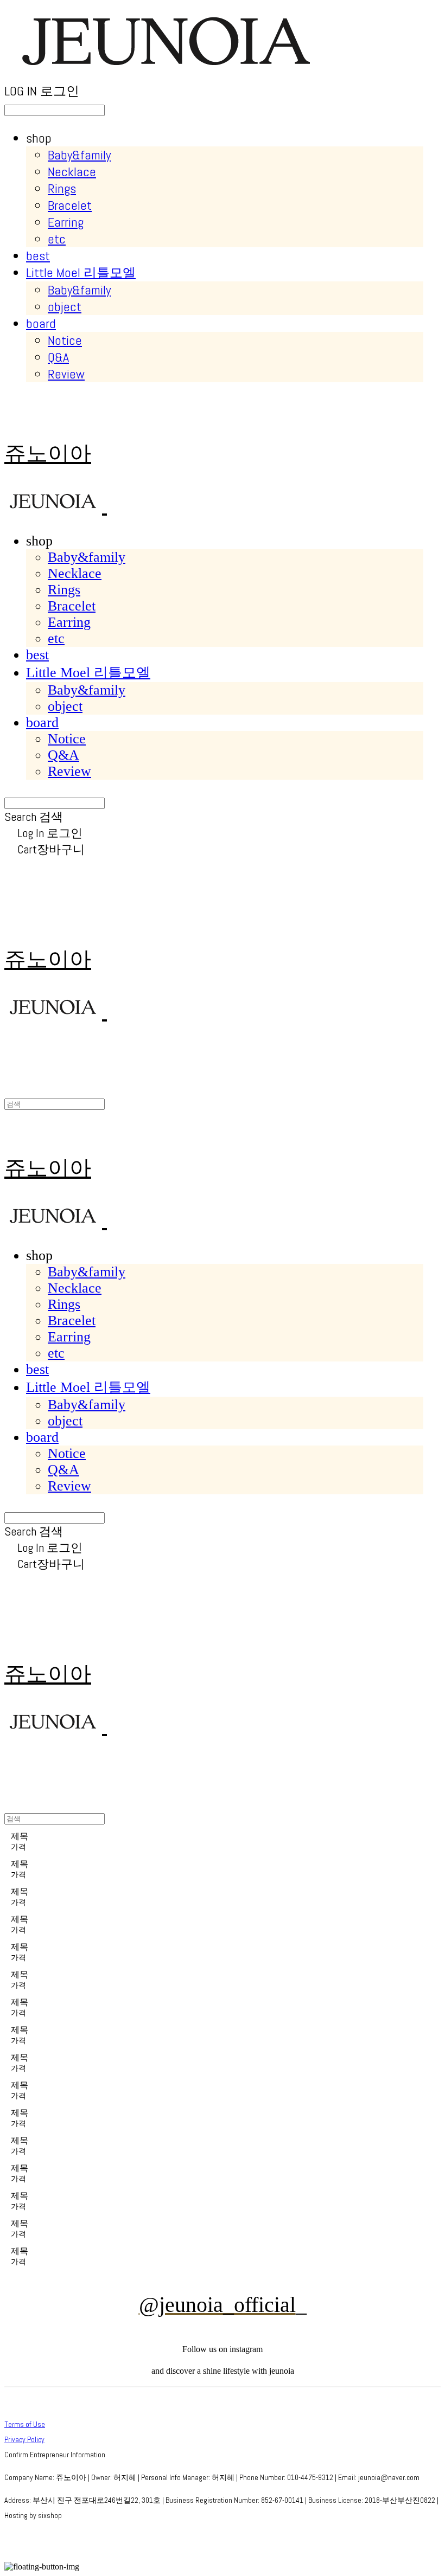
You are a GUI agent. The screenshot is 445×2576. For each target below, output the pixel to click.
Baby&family (79, 155)
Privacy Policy (24, 2439)
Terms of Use (25, 2424)
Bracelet (70, 205)
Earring (66, 222)
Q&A (58, 357)
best (38, 256)
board (41, 323)
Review (66, 374)
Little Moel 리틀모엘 (81, 272)
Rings (62, 188)
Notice (65, 340)
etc (57, 239)
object (65, 307)
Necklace (72, 172)
